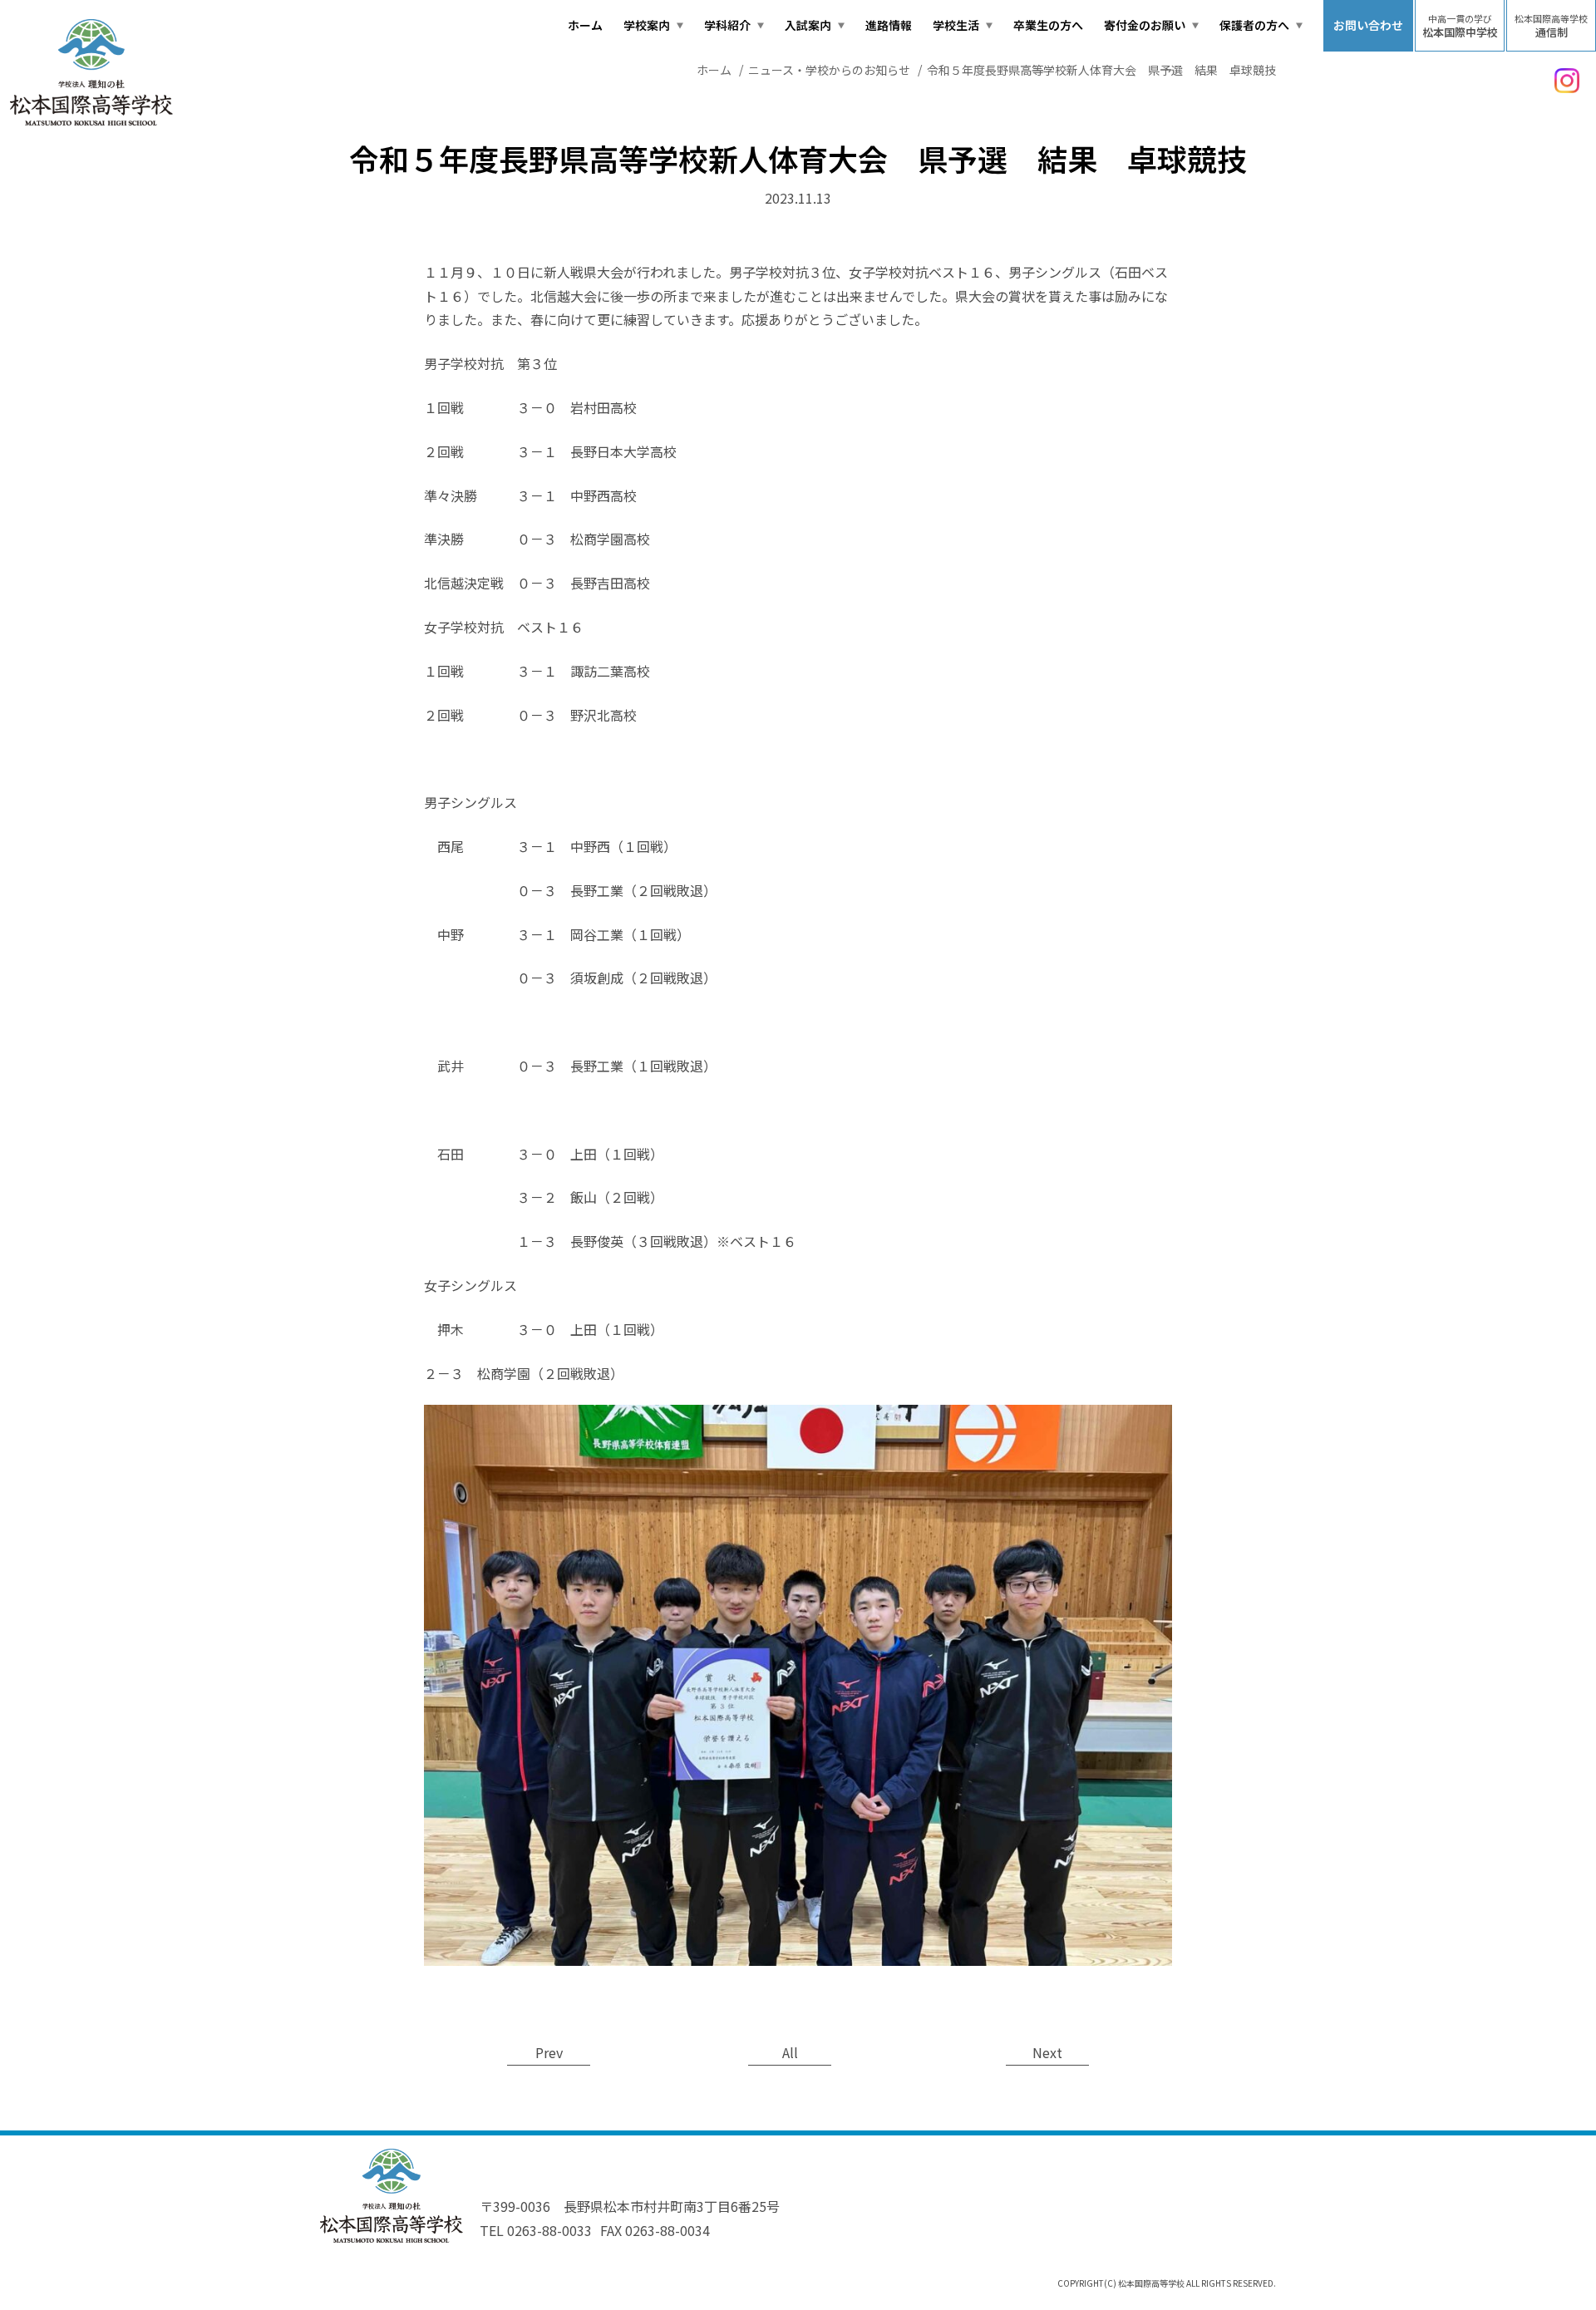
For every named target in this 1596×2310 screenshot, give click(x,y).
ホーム (585, 25)
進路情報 (889, 25)
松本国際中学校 (1460, 26)
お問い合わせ (1368, 25)
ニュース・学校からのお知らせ (829, 70)
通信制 (1551, 26)
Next (1047, 2052)
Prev (549, 2052)
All (790, 2052)
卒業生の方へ (1048, 25)
